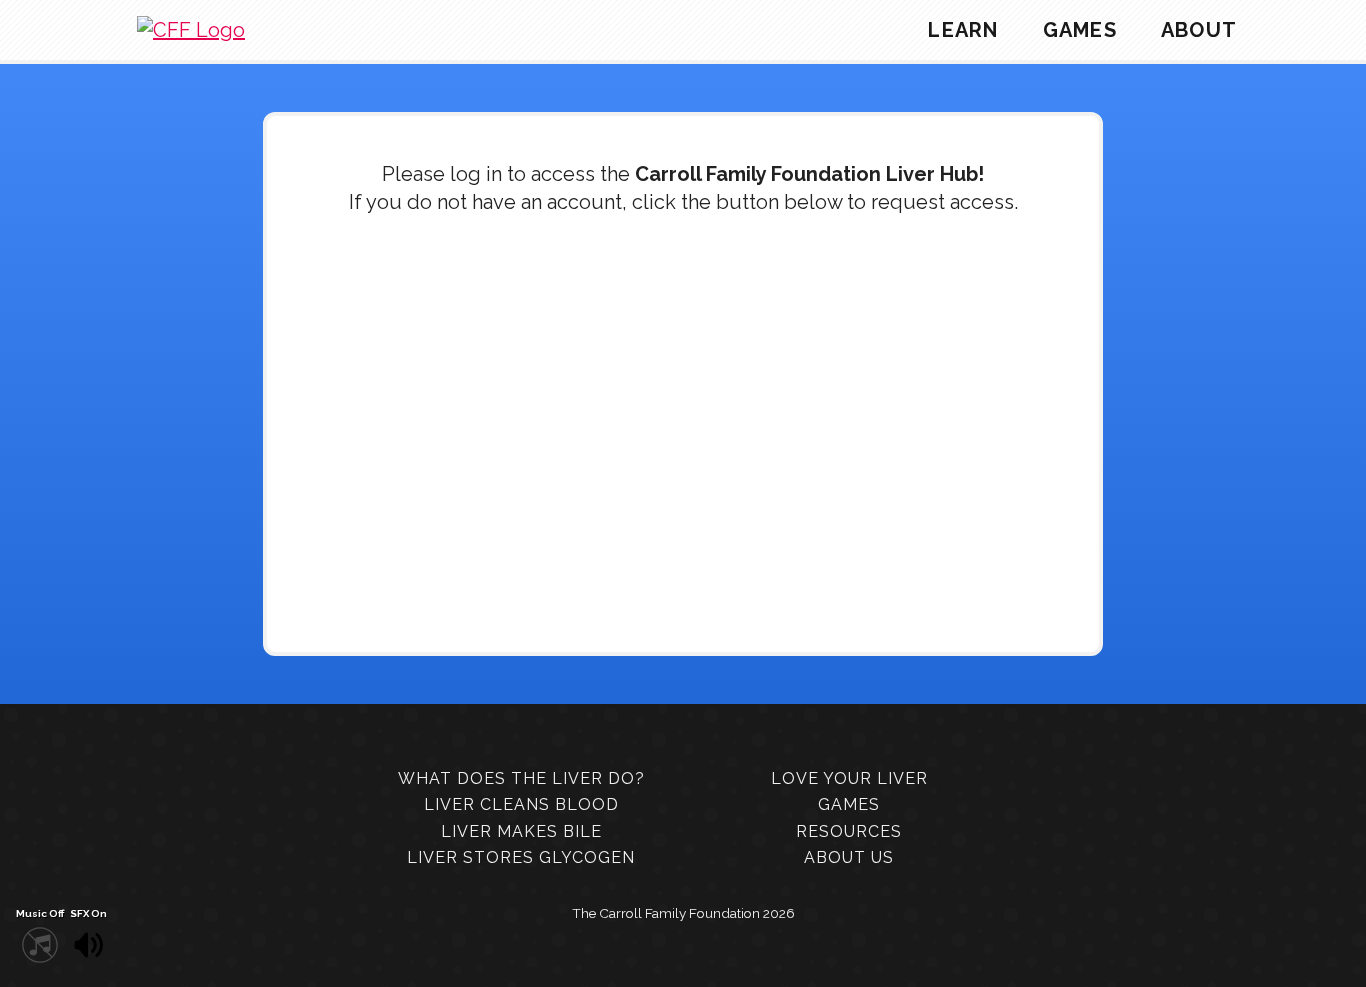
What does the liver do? (521, 778)
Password (511, 359)
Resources (849, 831)
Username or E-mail (549, 274)
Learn (963, 30)
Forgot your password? (683, 563)
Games (1080, 30)
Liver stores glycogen (521, 857)
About (1199, 30)
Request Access (792, 503)
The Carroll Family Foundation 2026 (683, 913)
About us (849, 857)
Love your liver (849, 778)
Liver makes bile (521, 831)
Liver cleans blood (521, 804)
